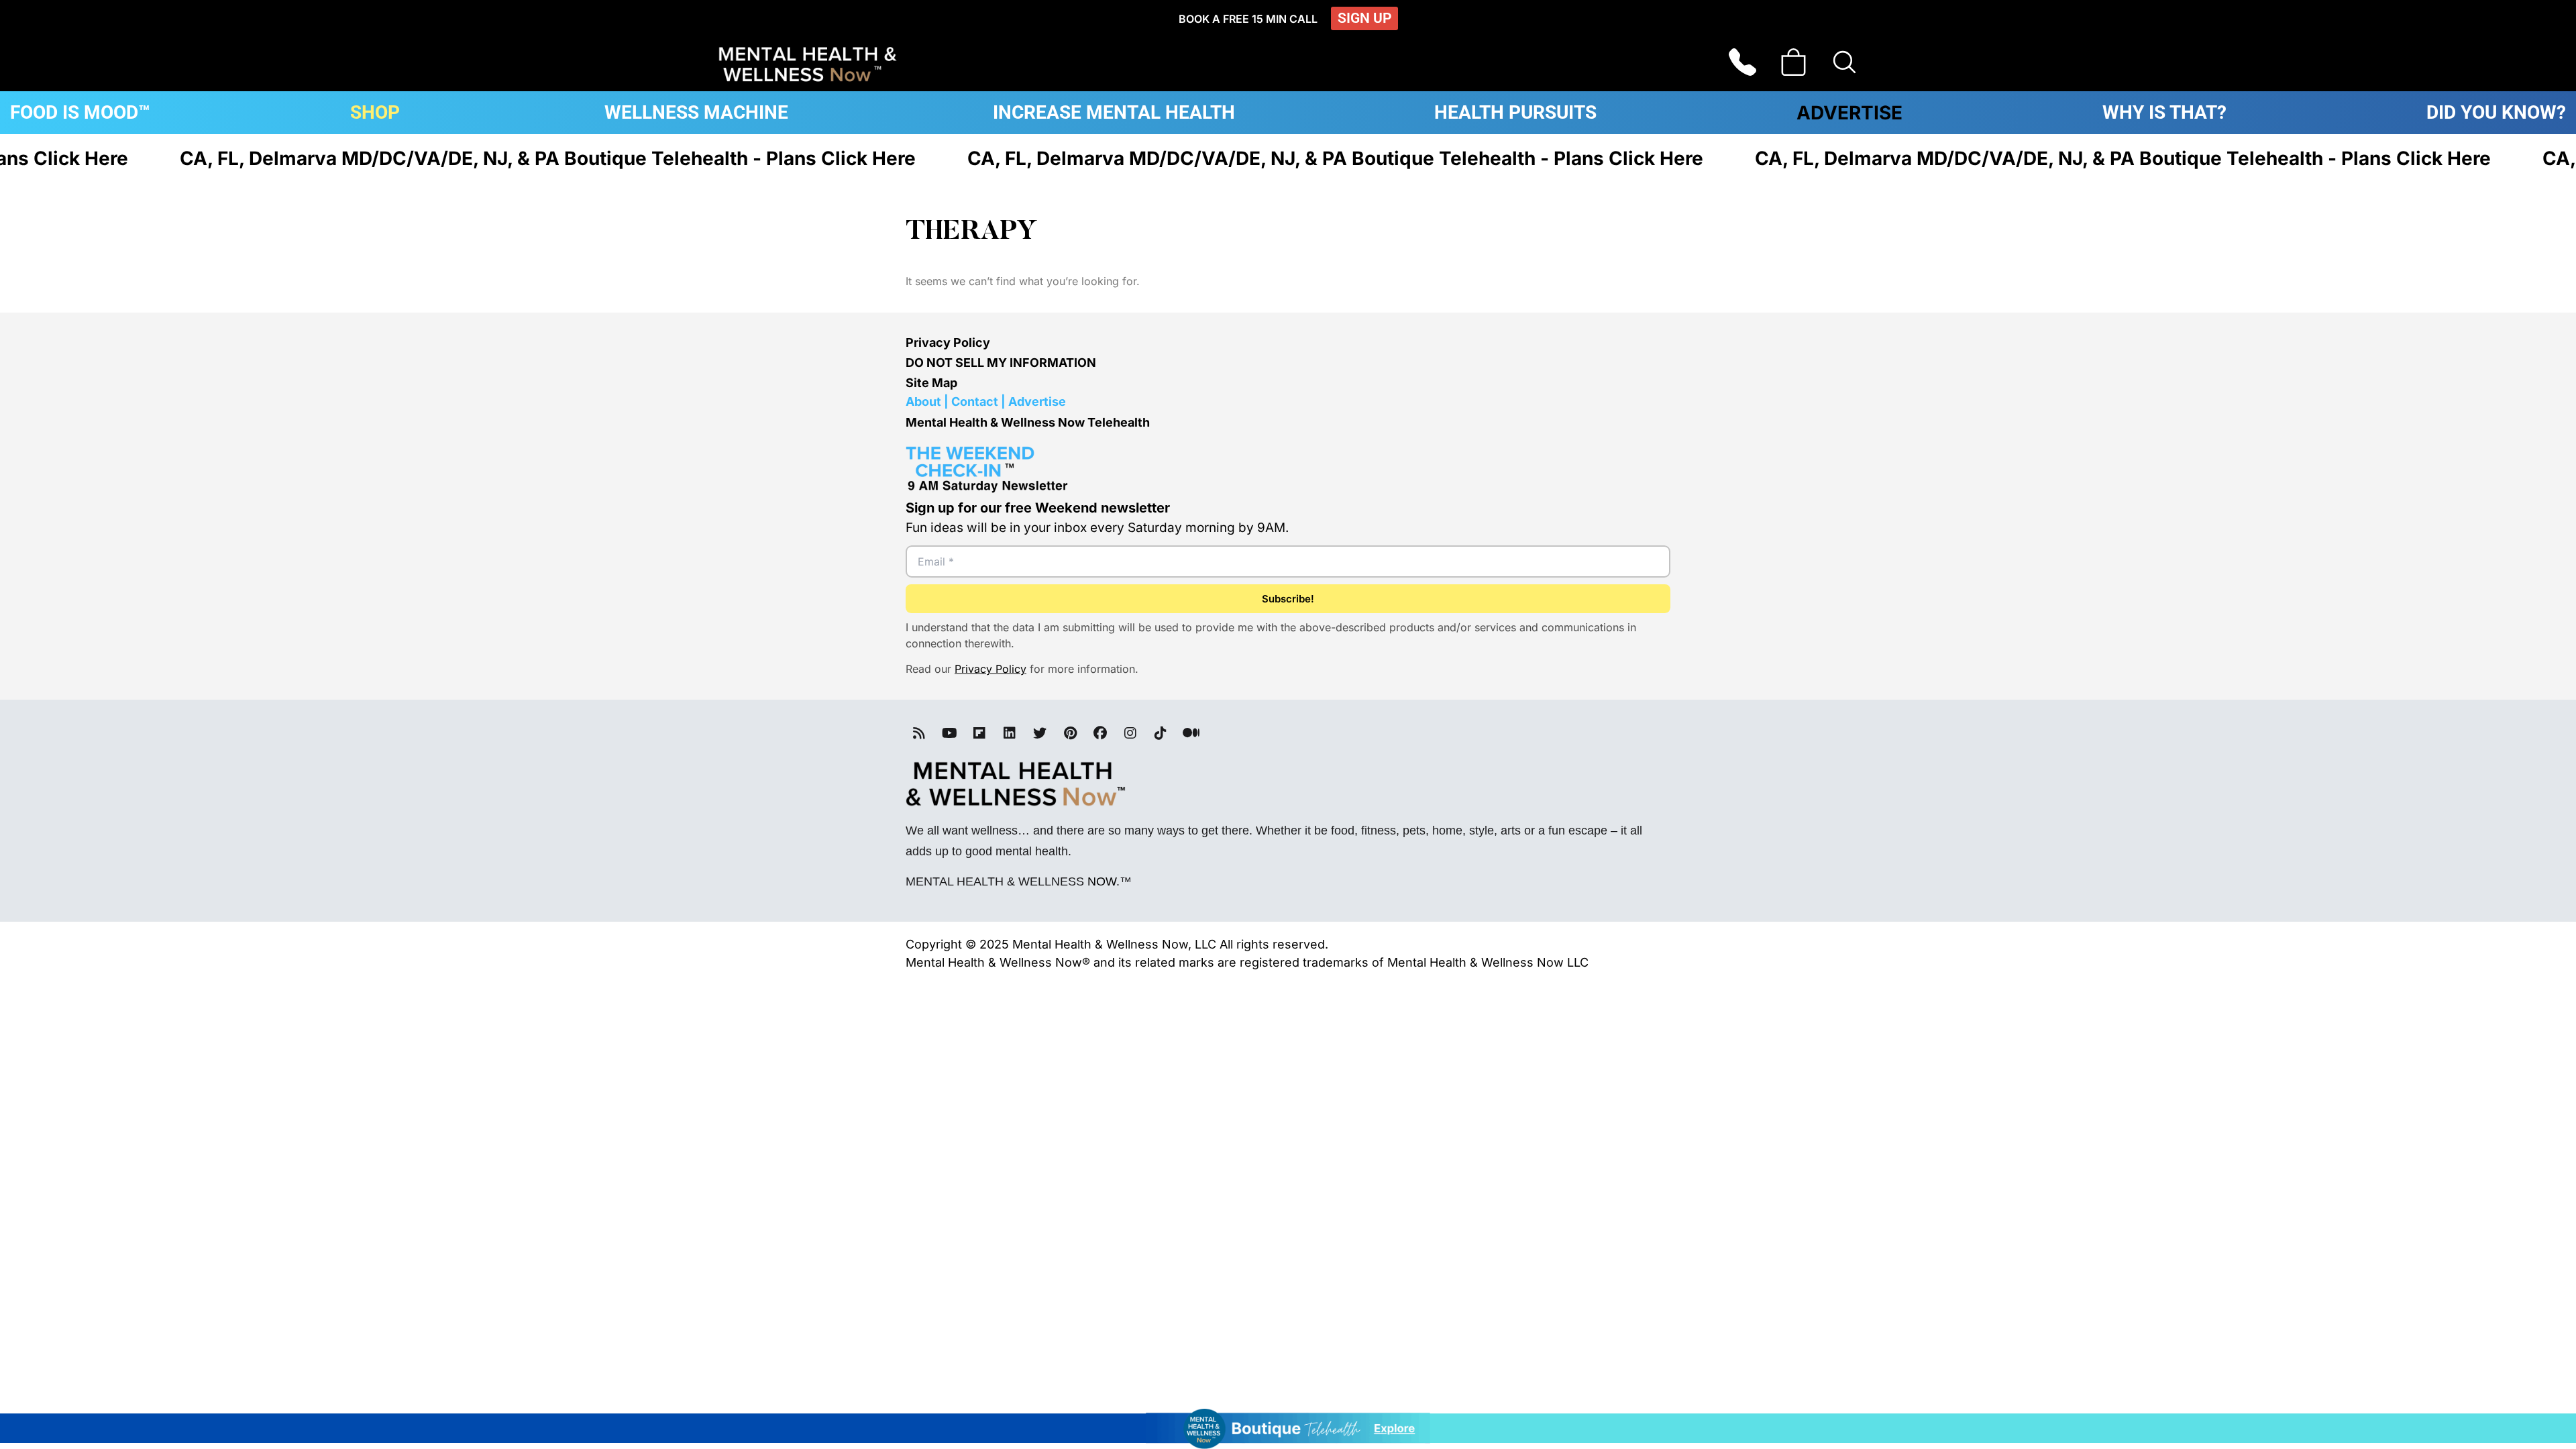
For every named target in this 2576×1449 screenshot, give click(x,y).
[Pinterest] (1070, 733)
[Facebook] (1100, 733)
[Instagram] (1130, 733)
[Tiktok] (1161, 733)
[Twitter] (1040, 733)
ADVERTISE (1849, 113)
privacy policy (990, 669)
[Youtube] (949, 733)
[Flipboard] (979, 733)
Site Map (931, 383)
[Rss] (919, 733)
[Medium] (1191, 733)
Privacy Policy (948, 342)
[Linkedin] (1010, 733)
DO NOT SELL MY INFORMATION (1001, 363)
